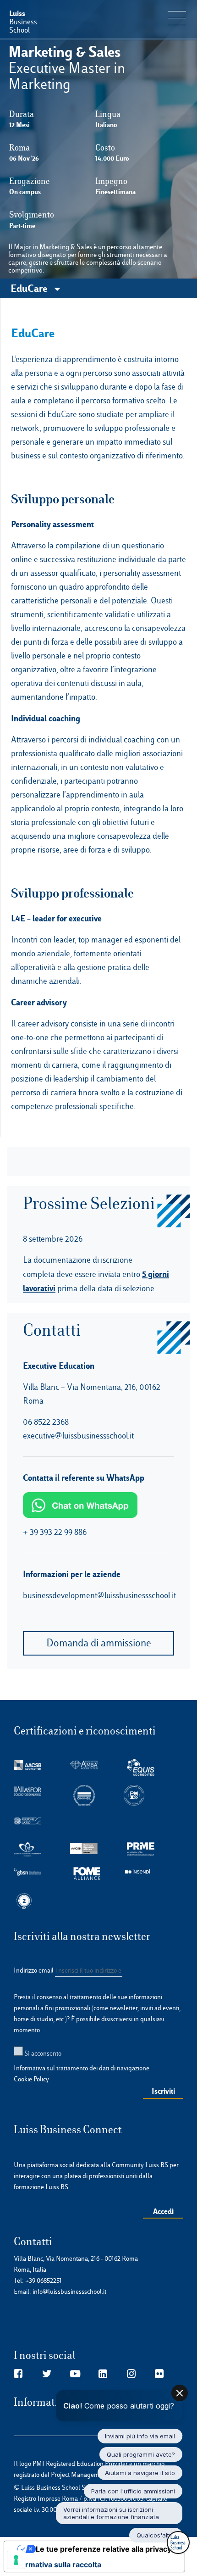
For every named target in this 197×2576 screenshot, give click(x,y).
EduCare (30, 288)
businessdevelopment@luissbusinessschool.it (99, 1595)
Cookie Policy (31, 2079)
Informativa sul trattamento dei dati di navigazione (82, 2068)
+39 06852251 (44, 2280)
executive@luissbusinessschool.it (78, 1436)
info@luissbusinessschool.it (69, 2292)
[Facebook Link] (18, 2374)
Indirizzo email (34, 1970)
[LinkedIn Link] (103, 2374)
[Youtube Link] (75, 2374)
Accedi (163, 2211)
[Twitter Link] (47, 2374)
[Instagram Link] (131, 2374)
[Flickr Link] (159, 2374)
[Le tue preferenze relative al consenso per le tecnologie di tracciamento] (16, 2560)
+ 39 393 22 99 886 (55, 1532)
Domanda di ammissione (99, 1643)
